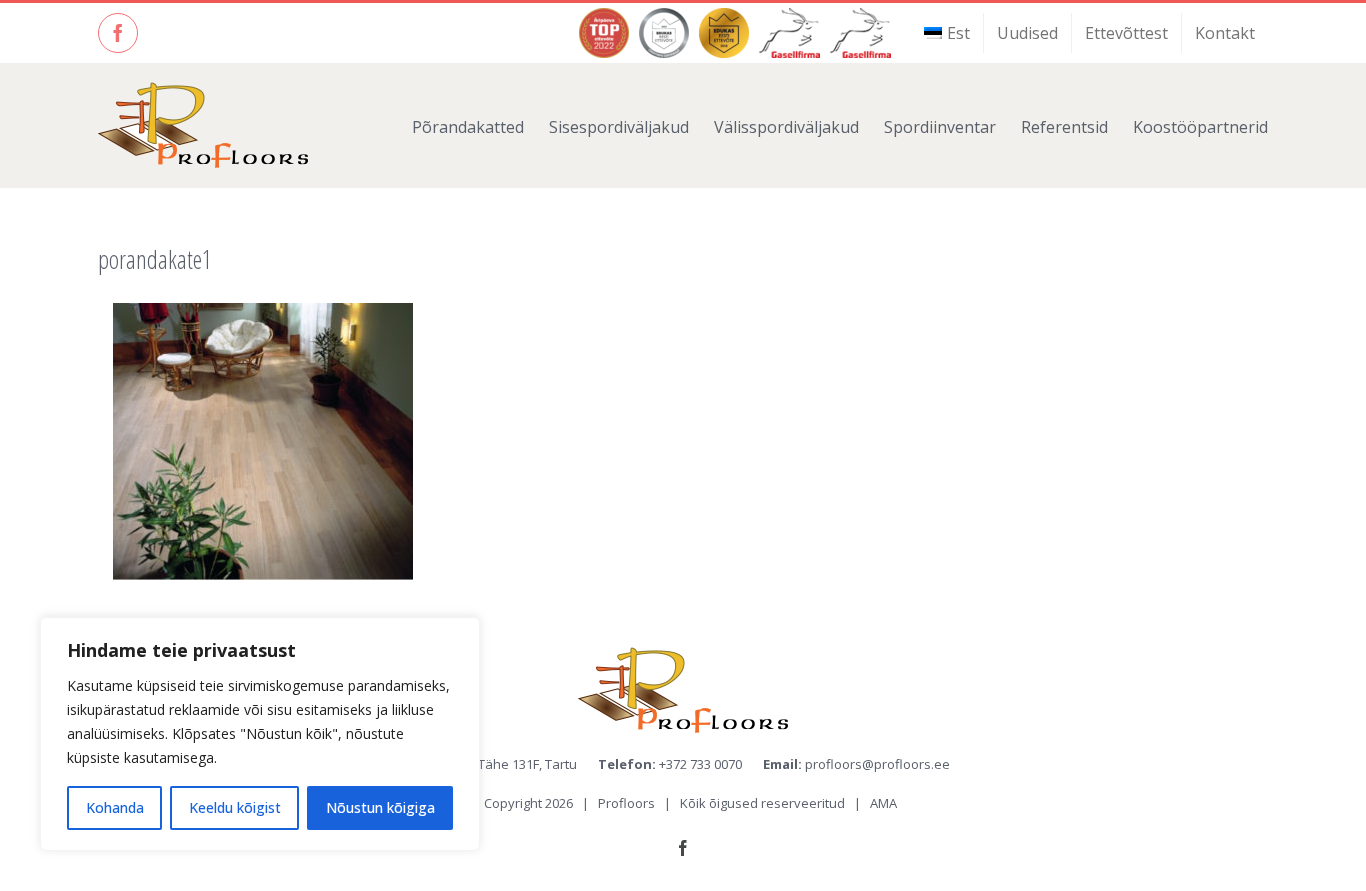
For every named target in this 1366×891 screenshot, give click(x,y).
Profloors (626, 803)
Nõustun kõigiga (380, 807)
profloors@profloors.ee (877, 764)
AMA (883, 803)
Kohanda (115, 807)
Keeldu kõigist (235, 807)
